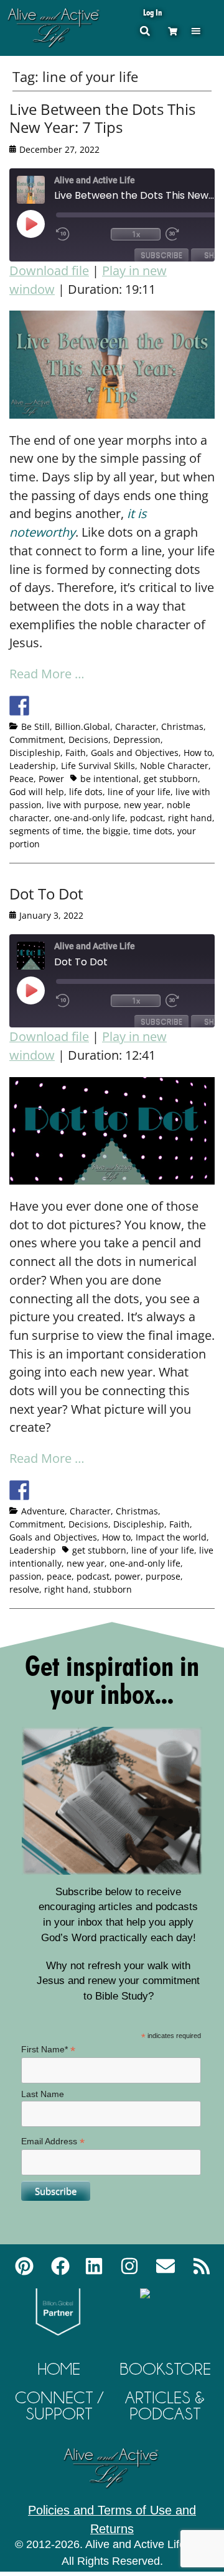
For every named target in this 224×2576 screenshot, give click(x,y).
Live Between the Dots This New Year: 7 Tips (102, 118)
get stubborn (171, 779)
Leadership (33, 766)
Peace (21, 779)
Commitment (36, 740)
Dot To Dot (46, 894)
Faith (76, 753)
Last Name (43, 2094)
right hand (190, 818)
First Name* (48, 2050)
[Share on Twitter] (42, 706)
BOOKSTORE (165, 2369)
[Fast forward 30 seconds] (190, 234)
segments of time (45, 831)
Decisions (88, 740)
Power (51, 779)
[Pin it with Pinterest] (88, 706)
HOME (59, 2369)
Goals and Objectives (135, 753)
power (128, 1576)
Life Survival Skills (98, 766)
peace (59, 1576)
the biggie (107, 831)
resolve (24, 1589)
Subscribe (161, 255)
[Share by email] (134, 706)
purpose (163, 1576)
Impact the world (171, 1537)
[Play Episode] (42, 224)
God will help (37, 792)
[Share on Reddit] (65, 706)
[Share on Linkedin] (111, 706)
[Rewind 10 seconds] (81, 234)
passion (26, 1576)
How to (198, 753)
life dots (86, 792)
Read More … (47, 674)
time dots (153, 831)
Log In (152, 12)
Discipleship (35, 753)
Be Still (35, 726)
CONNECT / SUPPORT (59, 2405)
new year (143, 805)
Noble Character (174, 766)
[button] (196, 31)
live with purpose (83, 805)
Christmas (182, 726)
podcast (147, 818)
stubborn (113, 1589)
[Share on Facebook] (19, 706)
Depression (137, 740)
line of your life (139, 792)
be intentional (110, 779)
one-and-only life (90, 818)
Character (136, 726)
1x (136, 234)
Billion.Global (82, 726)
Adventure (43, 1511)
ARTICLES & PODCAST (165, 2405)
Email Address (53, 2141)
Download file (49, 271)
